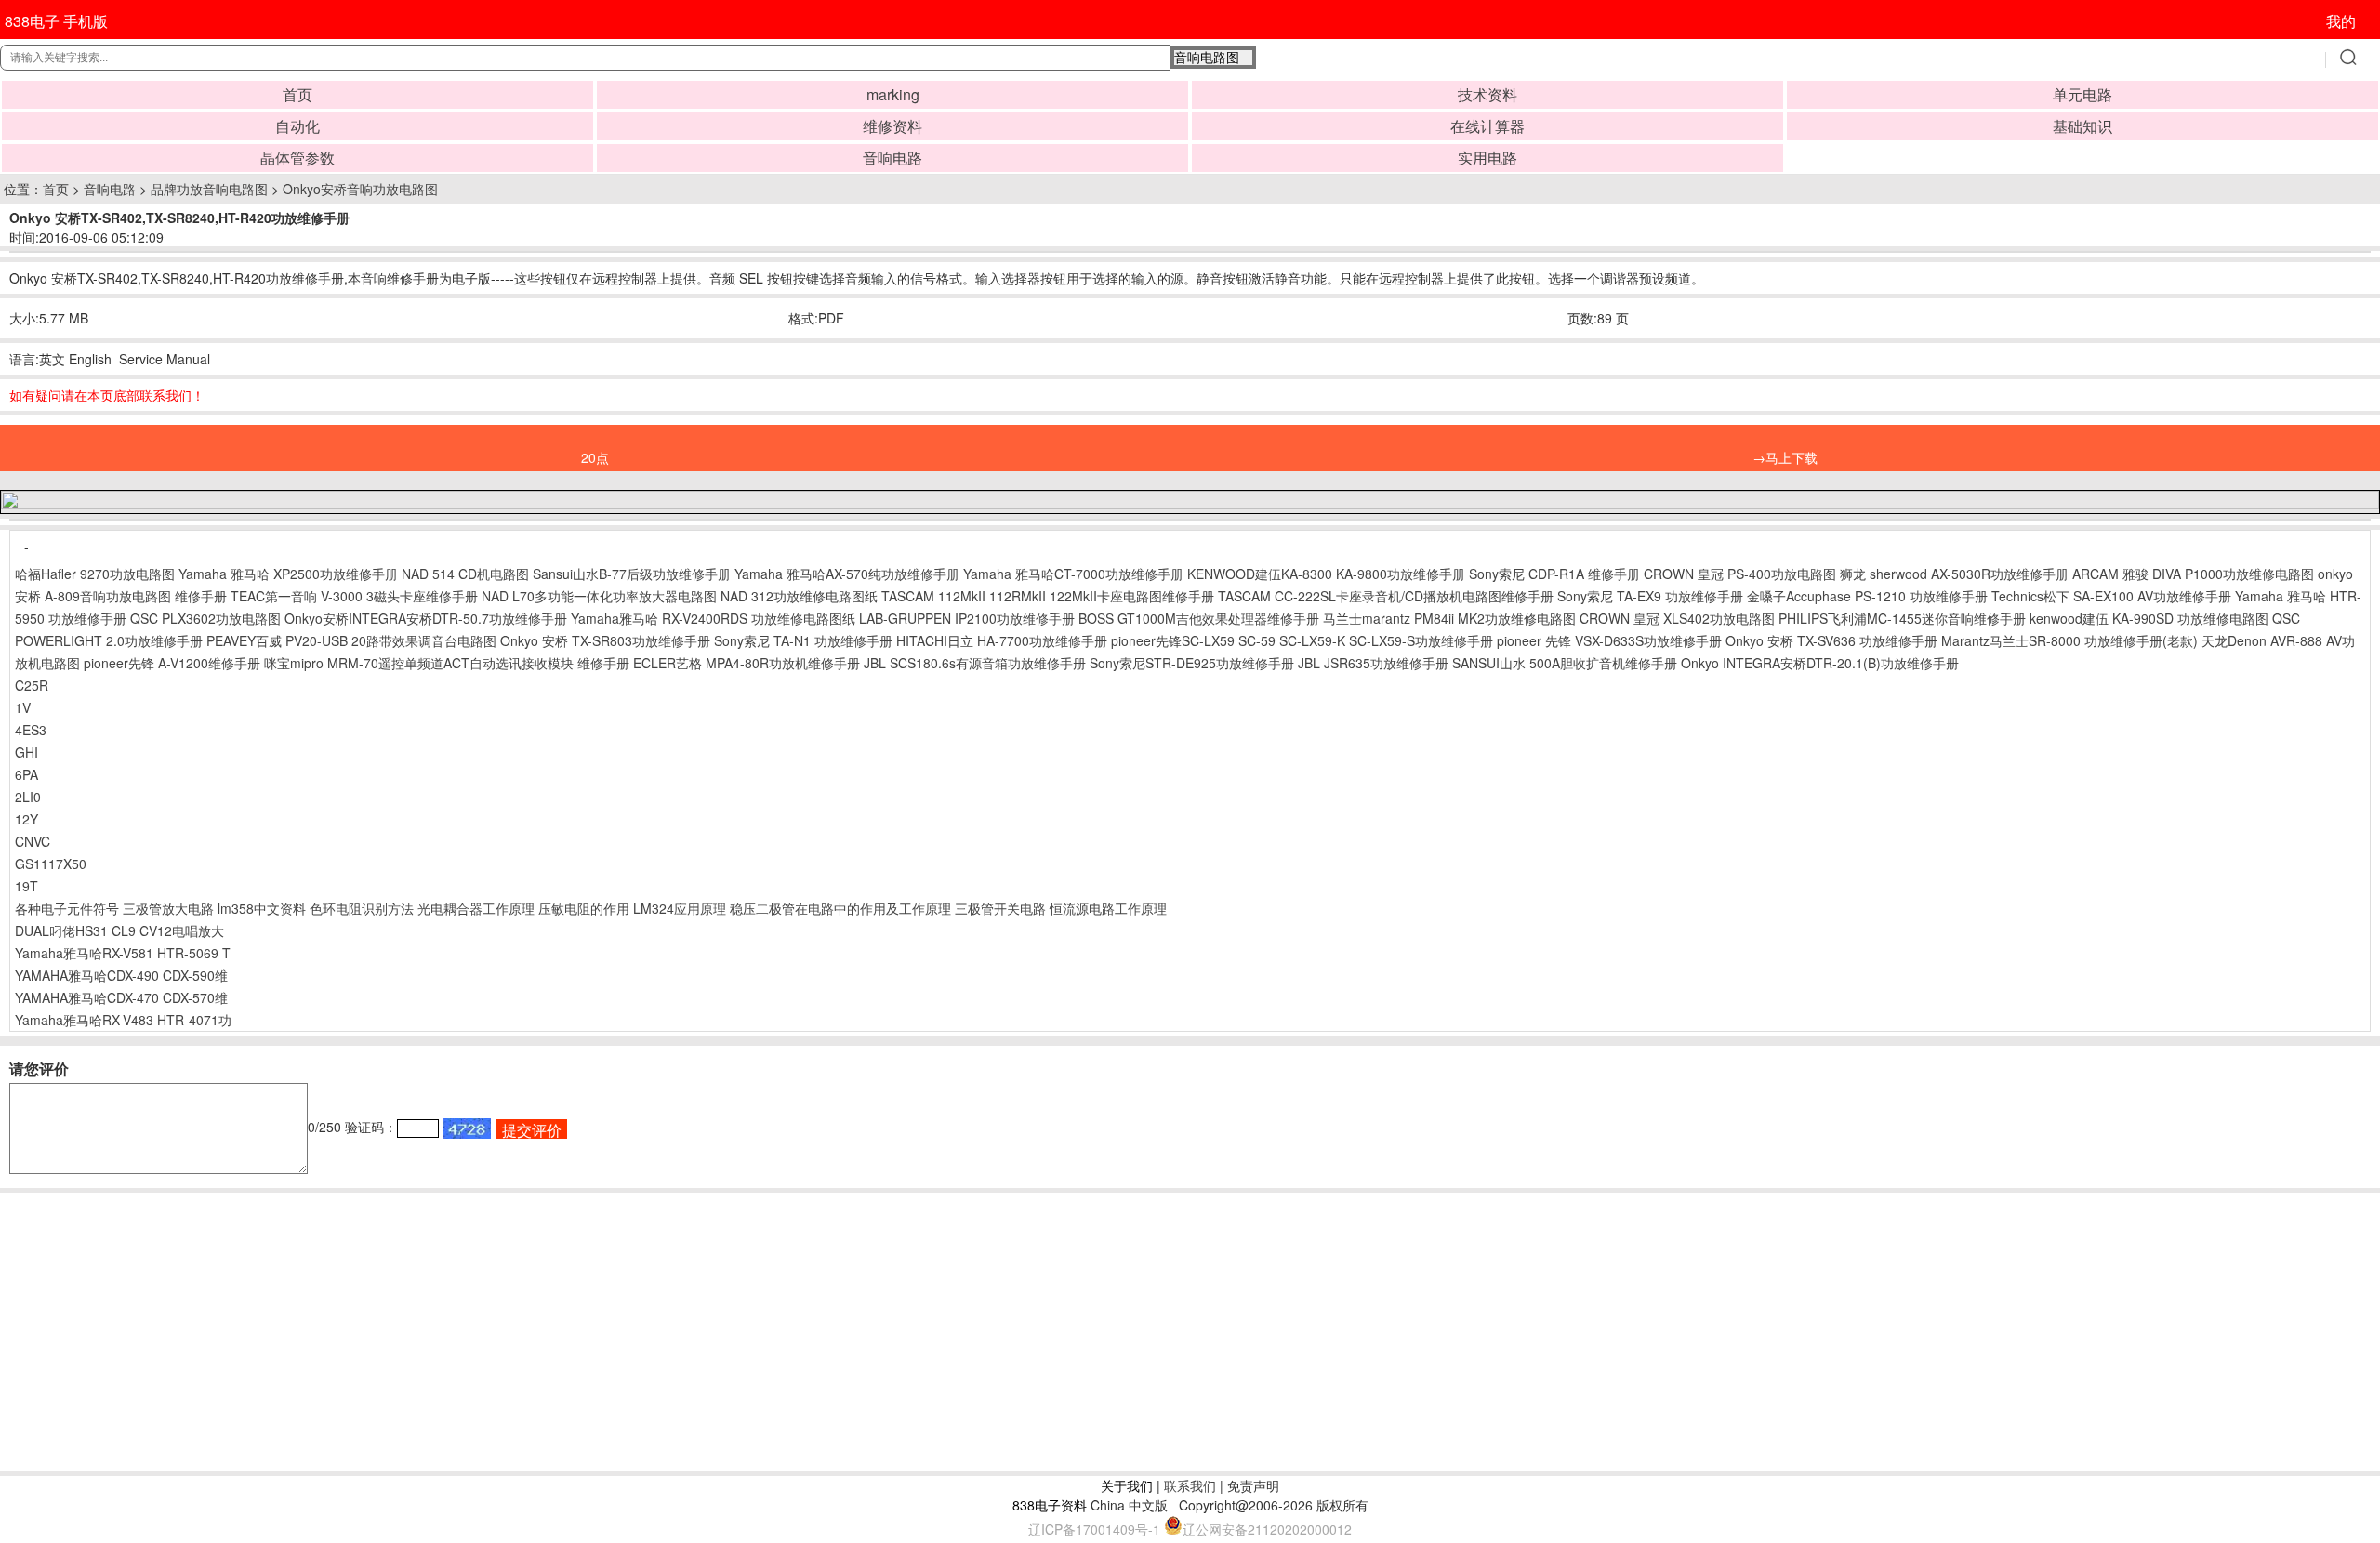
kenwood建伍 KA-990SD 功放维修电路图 (2149, 618)
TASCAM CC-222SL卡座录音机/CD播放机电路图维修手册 (1386, 596)
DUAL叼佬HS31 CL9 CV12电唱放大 (119, 930)
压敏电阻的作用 (584, 908)
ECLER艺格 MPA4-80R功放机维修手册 (747, 663)
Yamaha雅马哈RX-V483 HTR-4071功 (123, 1020)
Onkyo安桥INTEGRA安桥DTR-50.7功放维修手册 (426, 618)
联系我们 (1190, 1485)
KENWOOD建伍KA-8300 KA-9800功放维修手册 (1326, 574)
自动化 (297, 126)
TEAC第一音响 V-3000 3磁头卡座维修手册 (354, 596)
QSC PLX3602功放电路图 (205, 618)
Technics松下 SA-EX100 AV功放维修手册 (2111, 596)
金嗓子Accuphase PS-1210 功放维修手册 (1867, 596)
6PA (26, 774)
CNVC (33, 841)
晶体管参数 (297, 158)
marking (893, 94)
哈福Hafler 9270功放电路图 (95, 574)
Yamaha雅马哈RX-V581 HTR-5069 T (123, 953)
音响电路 (892, 158)
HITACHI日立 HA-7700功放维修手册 (1002, 640)
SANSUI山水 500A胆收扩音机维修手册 (1565, 663)
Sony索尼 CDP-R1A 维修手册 (1554, 574)
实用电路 (1487, 158)
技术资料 (1487, 94)
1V (23, 707)
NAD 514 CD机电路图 (465, 574)
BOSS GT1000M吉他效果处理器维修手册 (1199, 618)
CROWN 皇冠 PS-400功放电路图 (1740, 574)
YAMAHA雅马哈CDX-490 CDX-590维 (121, 975)
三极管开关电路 (1000, 908)
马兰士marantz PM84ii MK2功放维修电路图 (1449, 618)
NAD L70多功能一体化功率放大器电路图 (599, 596)
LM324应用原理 (680, 908)
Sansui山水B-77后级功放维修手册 (632, 574)
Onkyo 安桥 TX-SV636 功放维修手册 (1831, 640)
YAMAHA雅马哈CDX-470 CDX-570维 (121, 997)
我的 (2341, 21)
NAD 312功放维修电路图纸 (799, 596)
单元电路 (2082, 94)
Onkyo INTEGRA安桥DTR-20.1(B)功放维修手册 (1820, 663)
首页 (297, 94)
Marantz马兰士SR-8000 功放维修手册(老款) (2069, 640)
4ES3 (31, 730)
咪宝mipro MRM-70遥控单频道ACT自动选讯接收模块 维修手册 (447, 663)
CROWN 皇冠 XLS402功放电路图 (1677, 618)
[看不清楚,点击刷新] (467, 1128)
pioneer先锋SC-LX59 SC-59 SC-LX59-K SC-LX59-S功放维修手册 (1302, 640)
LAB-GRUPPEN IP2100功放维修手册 (967, 618)
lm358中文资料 (262, 908)
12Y (26, 819)
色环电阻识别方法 (362, 908)
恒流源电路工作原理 (1108, 908)
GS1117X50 (51, 864)
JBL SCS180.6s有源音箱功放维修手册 (975, 663)
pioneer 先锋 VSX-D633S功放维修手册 (1609, 640)
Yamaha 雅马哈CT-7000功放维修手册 (1073, 574)
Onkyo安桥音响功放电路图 (360, 189)
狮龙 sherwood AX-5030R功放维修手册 (1954, 574)
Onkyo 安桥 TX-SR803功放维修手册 (605, 640)
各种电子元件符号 (67, 908)
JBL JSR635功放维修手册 (1373, 663)
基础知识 (2082, 126)
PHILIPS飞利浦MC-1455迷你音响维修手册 (1902, 618)
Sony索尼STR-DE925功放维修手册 (1192, 663)
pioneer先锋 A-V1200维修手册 (172, 663)
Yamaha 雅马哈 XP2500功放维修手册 (288, 574)
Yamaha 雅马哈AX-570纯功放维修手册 (847, 574)
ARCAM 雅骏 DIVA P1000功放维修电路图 (2193, 574)
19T (26, 886)
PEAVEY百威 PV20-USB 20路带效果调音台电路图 (353, 640)
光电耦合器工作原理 (476, 908)
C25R (32, 685)
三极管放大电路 (168, 908)
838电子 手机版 (56, 21)
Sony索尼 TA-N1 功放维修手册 (803, 640)
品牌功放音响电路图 (209, 189)
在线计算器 (1487, 126)
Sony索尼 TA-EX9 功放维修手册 (1650, 596)
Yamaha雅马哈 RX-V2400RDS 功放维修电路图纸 (713, 618)
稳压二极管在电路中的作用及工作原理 (840, 908)
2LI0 (28, 797)
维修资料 (892, 126)
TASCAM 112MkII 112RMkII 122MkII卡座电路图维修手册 (1048, 596)
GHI (26, 752)
